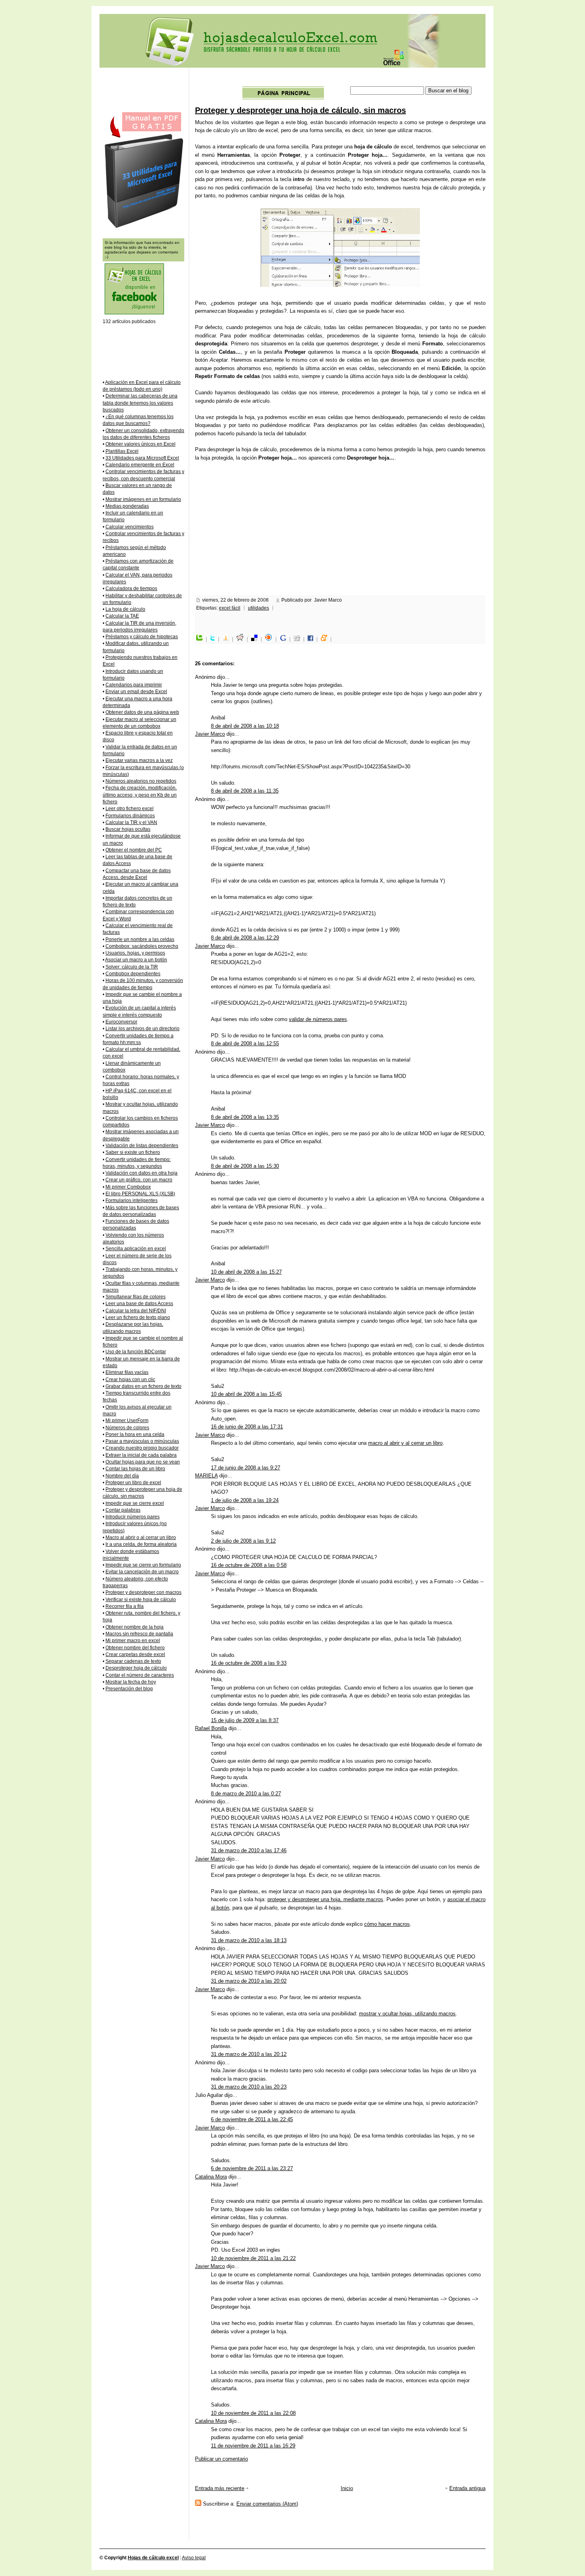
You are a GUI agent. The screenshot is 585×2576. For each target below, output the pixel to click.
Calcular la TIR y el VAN (131, 822)
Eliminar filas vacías (127, 1372)
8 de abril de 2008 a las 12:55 (245, 1043)
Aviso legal (194, 2558)
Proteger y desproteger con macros (143, 1592)
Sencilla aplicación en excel (136, 1249)
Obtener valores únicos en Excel (140, 444)
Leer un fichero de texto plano (138, 1317)
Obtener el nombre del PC (134, 850)
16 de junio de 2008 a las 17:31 (247, 1427)
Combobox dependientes (133, 974)
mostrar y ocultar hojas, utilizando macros (407, 2014)
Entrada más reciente (220, 2488)
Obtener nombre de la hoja (135, 1627)
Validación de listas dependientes (142, 1146)
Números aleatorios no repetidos (141, 781)
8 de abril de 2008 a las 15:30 (245, 1166)
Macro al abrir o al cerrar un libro (141, 1537)
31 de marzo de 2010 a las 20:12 (249, 2054)
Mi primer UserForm (127, 1421)
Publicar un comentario (221, 2459)
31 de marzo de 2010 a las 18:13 (249, 1940)
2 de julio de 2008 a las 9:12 (243, 1541)
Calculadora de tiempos (131, 588)
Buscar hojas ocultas (128, 829)
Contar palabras (123, 1510)
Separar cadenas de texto (133, 1661)
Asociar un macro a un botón (136, 960)
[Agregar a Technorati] (201, 639)
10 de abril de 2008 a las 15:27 (246, 1272)
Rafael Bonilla (211, 1728)
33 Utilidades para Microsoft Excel (142, 458)
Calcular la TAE (122, 616)
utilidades (258, 608)
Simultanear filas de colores (136, 1297)
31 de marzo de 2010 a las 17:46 (249, 1850)
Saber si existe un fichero (133, 1152)
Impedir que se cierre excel (135, 1503)
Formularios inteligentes (132, 1200)
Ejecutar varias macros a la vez (139, 760)
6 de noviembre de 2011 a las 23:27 (252, 2168)
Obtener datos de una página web (142, 712)
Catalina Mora (211, 2177)
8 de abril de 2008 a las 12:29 (245, 938)
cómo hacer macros (387, 1924)
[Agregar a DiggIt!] (299, 639)
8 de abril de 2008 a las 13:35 (245, 1117)
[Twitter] (214, 639)
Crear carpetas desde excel (135, 1654)
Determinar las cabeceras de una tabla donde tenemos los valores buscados (140, 403)
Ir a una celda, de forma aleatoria (141, 1544)
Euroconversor (121, 1022)
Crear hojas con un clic (130, 1380)
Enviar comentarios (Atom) (267, 2504)
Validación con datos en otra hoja (141, 1173)
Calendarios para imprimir (134, 685)
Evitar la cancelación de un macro (142, 1572)
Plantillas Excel (122, 451)
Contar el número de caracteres (140, 1675)
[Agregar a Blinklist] (271, 639)
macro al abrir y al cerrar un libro (405, 1443)
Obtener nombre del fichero (135, 1648)
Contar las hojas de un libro (135, 1469)
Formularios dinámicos (130, 816)
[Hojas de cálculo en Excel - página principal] (283, 98)
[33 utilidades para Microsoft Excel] (144, 228)
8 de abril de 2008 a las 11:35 (245, 791)
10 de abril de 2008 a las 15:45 (246, 1394)
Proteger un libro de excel (133, 1483)
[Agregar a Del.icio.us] (256, 639)
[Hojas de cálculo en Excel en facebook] (134, 313)
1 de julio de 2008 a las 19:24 (245, 1500)
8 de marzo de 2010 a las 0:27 (246, 1794)
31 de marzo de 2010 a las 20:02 (249, 1981)
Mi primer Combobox (128, 1187)
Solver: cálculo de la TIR (132, 967)
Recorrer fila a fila (125, 1606)
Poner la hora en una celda (135, 1434)
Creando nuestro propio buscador (142, 1448)
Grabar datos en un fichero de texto (143, 1386)
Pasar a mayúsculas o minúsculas (142, 1441)
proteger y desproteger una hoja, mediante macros (325, 1899)
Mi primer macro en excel (133, 1641)
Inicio (347, 2488)
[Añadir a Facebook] (312, 639)
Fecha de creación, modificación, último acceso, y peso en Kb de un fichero (140, 795)
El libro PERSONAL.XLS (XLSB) (140, 1194)
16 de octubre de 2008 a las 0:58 (249, 1565)
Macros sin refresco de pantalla (139, 1634)
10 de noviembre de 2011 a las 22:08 (253, 2413)
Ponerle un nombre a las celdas (140, 939)
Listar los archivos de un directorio (142, 1029)
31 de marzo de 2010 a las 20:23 (249, 2087)
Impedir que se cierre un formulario (143, 1565)
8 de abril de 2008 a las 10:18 (245, 726)
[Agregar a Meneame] (326, 639)
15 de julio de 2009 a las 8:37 (245, 1720)
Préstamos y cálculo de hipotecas (142, 637)
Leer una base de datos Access (139, 1304)
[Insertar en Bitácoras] (228, 639)
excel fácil (230, 608)
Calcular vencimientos (130, 527)
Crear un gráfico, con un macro (139, 1180)
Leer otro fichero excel (130, 809)
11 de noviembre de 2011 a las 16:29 (253, 2446)
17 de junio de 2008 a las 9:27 (246, 1468)
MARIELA (206, 1476)
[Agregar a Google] (285, 639)
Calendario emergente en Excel (140, 465)
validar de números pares (318, 1019)
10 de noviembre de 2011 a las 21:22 (253, 2258)
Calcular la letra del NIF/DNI (136, 1311)
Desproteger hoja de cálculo (136, 1668)
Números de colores (127, 1428)
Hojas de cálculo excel (153, 2558)
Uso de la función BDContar (136, 1352)
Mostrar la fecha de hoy (131, 1682)
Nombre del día (122, 1476)
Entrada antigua (467, 2488)
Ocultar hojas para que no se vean (143, 1462)
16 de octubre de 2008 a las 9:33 (249, 1663)
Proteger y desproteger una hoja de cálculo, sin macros (300, 110)
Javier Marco (210, 734)
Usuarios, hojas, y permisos (135, 953)
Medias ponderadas (127, 506)
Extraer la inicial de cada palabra (141, 1455)
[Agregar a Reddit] (242, 639)
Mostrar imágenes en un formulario (143, 499)
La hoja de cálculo (125, 609)
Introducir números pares (133, 1517)
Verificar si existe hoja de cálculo (141, 1600)
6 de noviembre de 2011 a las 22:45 (252, 2119)
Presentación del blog (129, 1689)
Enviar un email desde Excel (136, 692)
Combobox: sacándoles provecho (142, 946)
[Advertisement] (341, 79)
